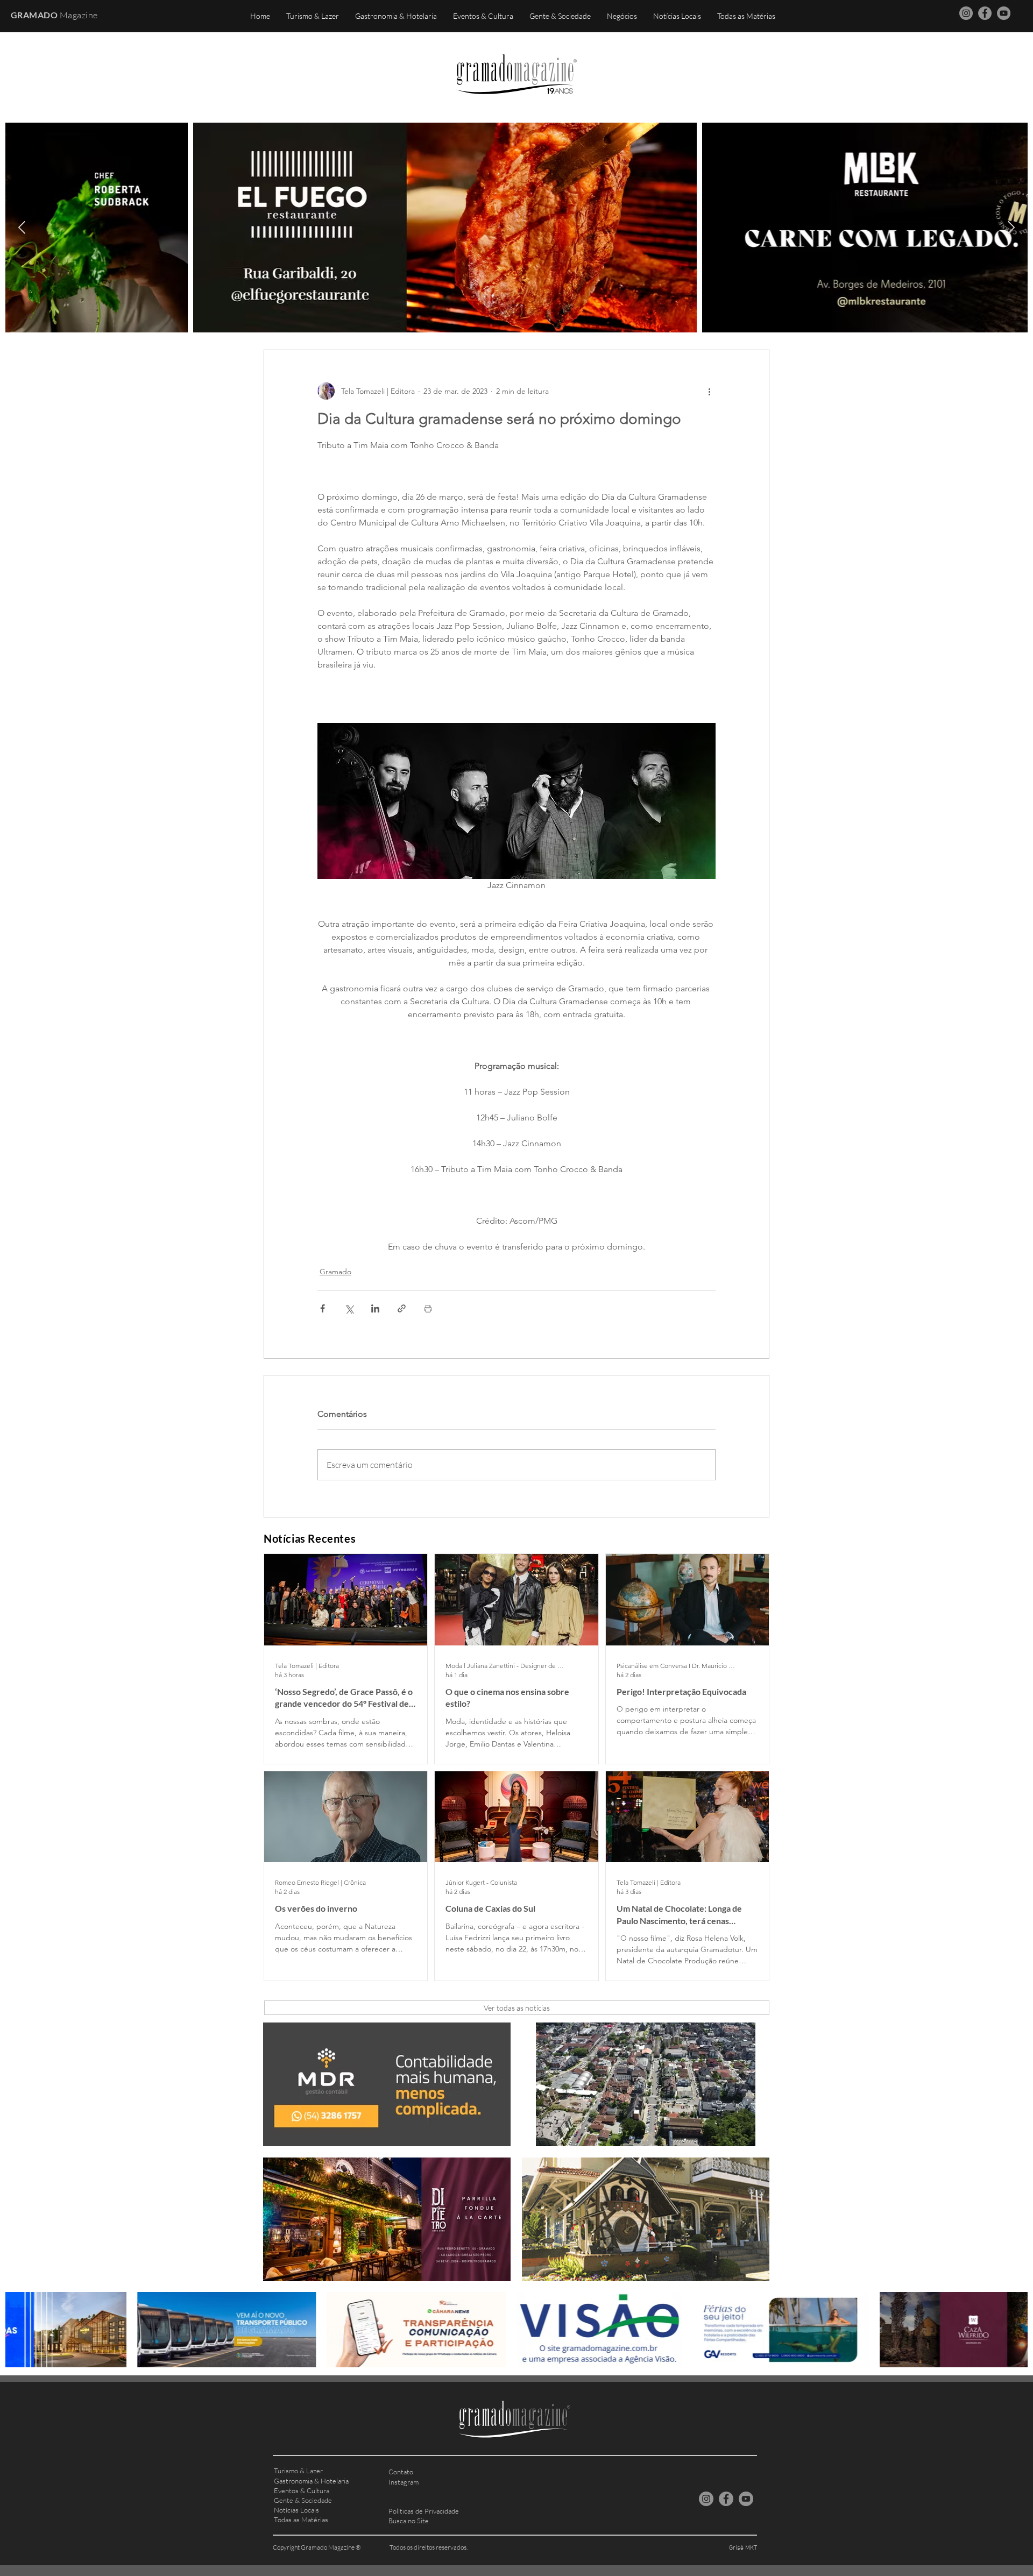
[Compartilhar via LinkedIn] (375, 1308)
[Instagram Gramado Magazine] (966, 13)
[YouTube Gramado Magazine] (1004, 13)
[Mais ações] (709, 391)
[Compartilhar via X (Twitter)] (349, 1308)
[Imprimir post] (428, 1308)
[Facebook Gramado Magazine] (985, 13)
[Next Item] (1011, 227)
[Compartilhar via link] (402, 1308)
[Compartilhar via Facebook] (323, 1308)
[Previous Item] (22, 227)
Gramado (335, 1272)
